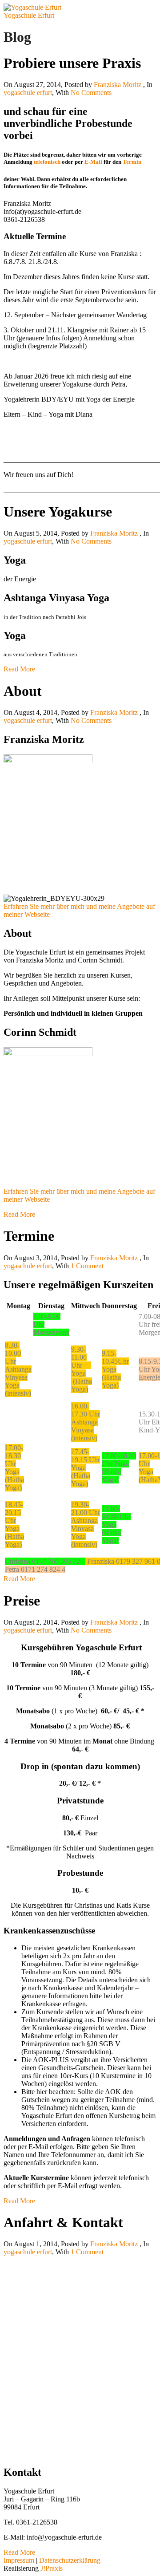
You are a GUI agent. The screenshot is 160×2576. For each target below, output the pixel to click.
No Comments (91, 93)
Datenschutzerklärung (70, 2560)
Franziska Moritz (118, 85)
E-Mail (93, 162)
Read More (19, 669)
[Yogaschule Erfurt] (32, 7)
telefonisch (47, 162)
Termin (132, 162)
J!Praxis (52, 2568)
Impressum (19, 2560)
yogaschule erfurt (28, 93)
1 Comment (87, 1266)
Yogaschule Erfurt (29, 15)
